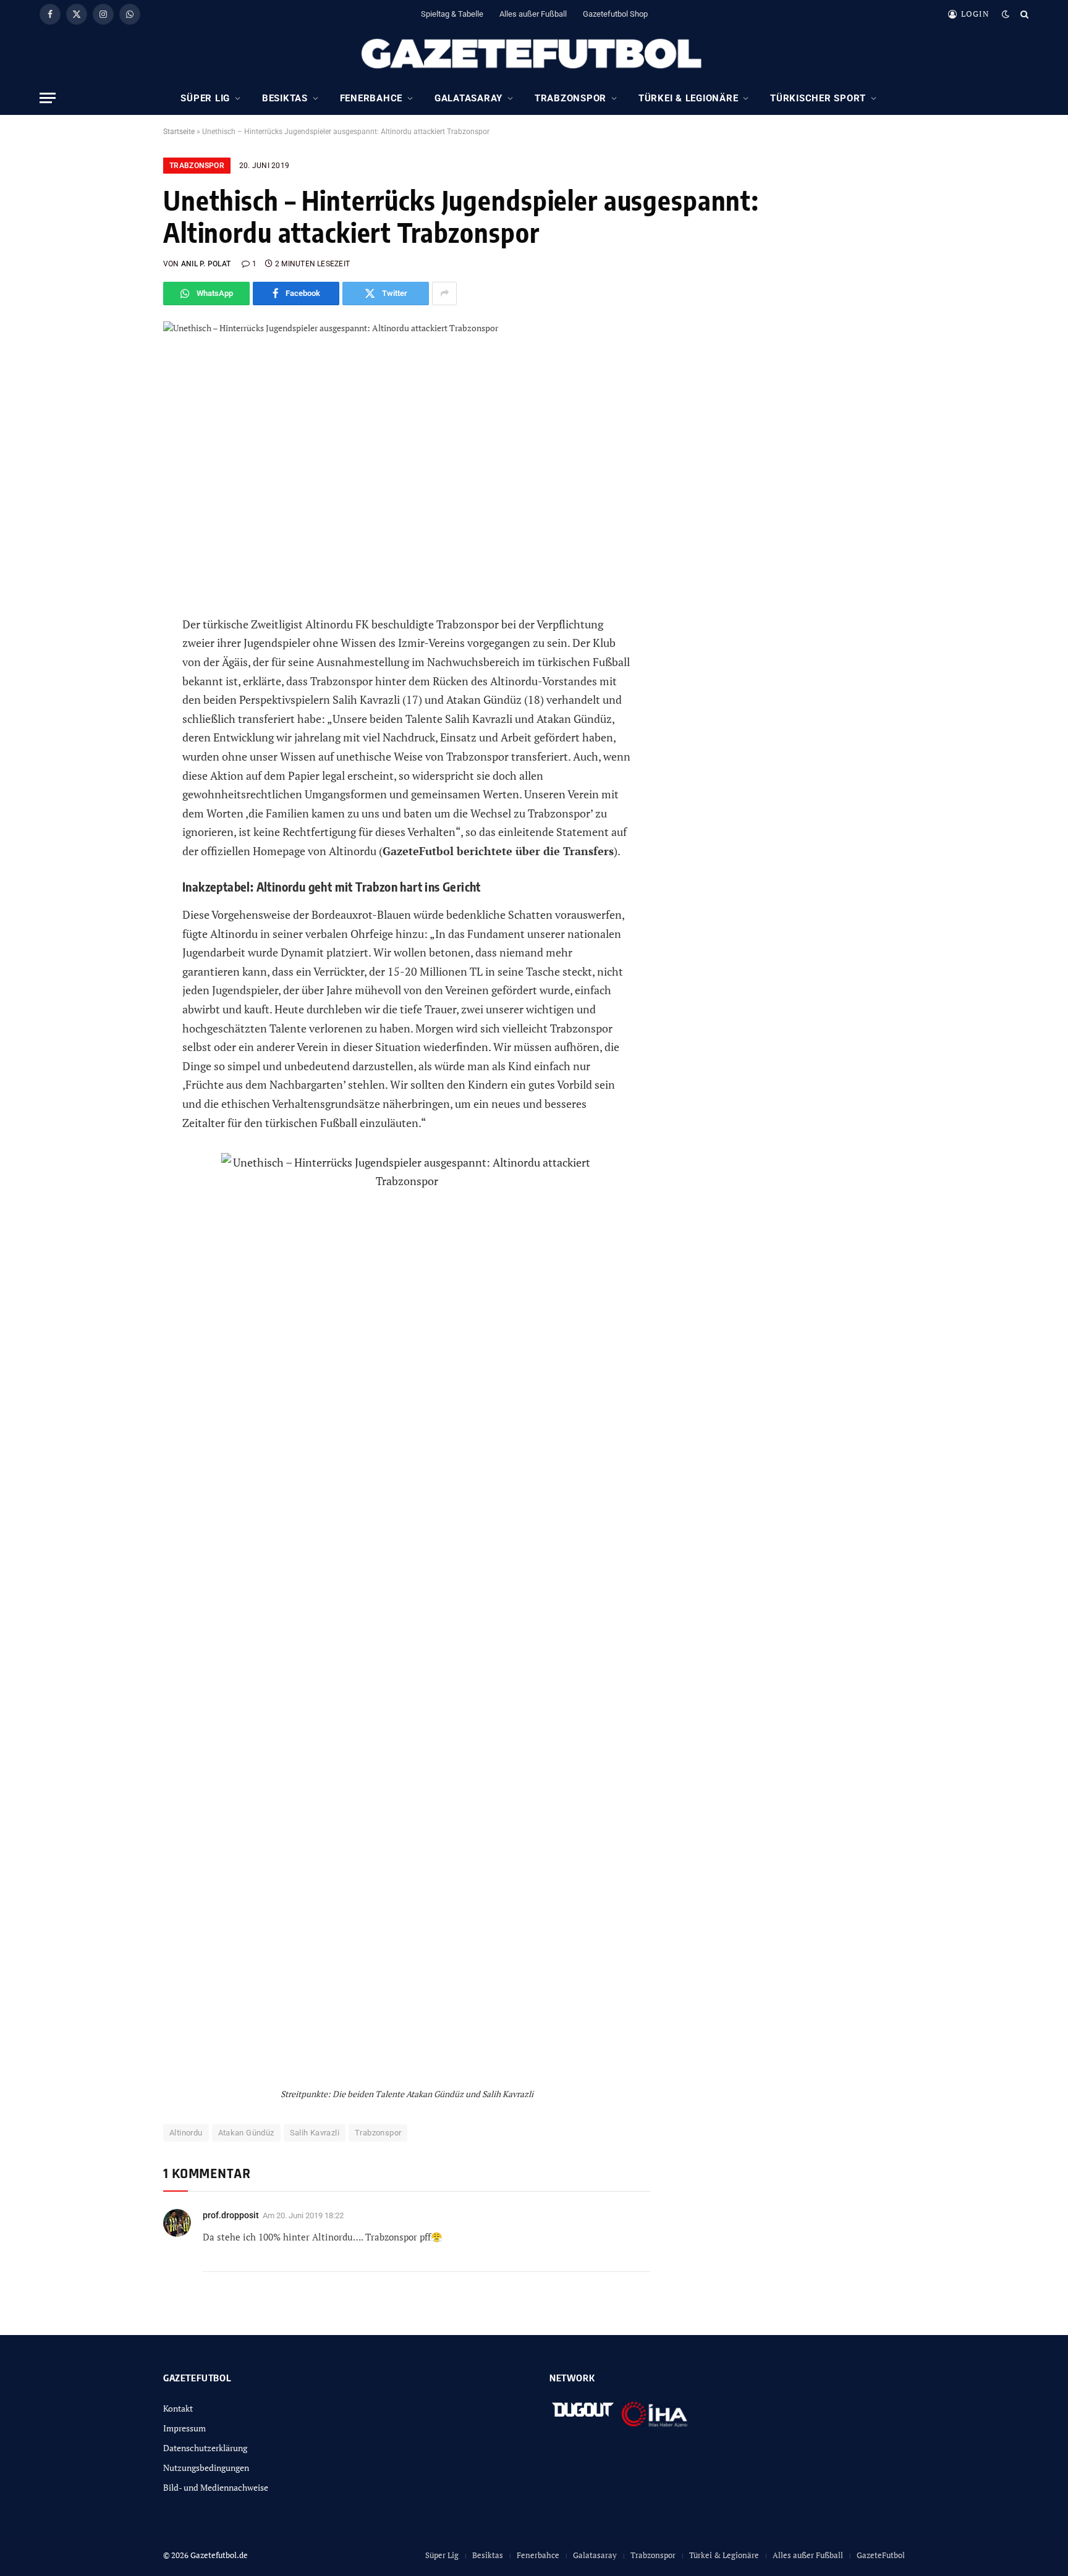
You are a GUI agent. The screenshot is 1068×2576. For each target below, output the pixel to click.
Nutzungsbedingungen (206, 2468)
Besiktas (285, 98)
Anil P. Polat (206, 264)
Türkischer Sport (818, 98)
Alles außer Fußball (533, 14)
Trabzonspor (570, 98)
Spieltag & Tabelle (452, 14)
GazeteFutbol (881, 2555)
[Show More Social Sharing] (444, 293)
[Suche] (1023, 14)
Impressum (184, 2428)
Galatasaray (468, 98)
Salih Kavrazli (315, 2133)
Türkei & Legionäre (689, 98)
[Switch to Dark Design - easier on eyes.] (1006, 14)
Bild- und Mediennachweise (216, 2487)
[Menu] (48, 98)
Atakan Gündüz (246, 2133)
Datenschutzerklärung (205, 2448)
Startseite (179, 132)
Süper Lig (205, 98)
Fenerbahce (371, 98)
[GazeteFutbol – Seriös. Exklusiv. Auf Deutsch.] (534, 54)
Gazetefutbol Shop (615, 14)
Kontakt (178, 2408)
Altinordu (186, 2133)
